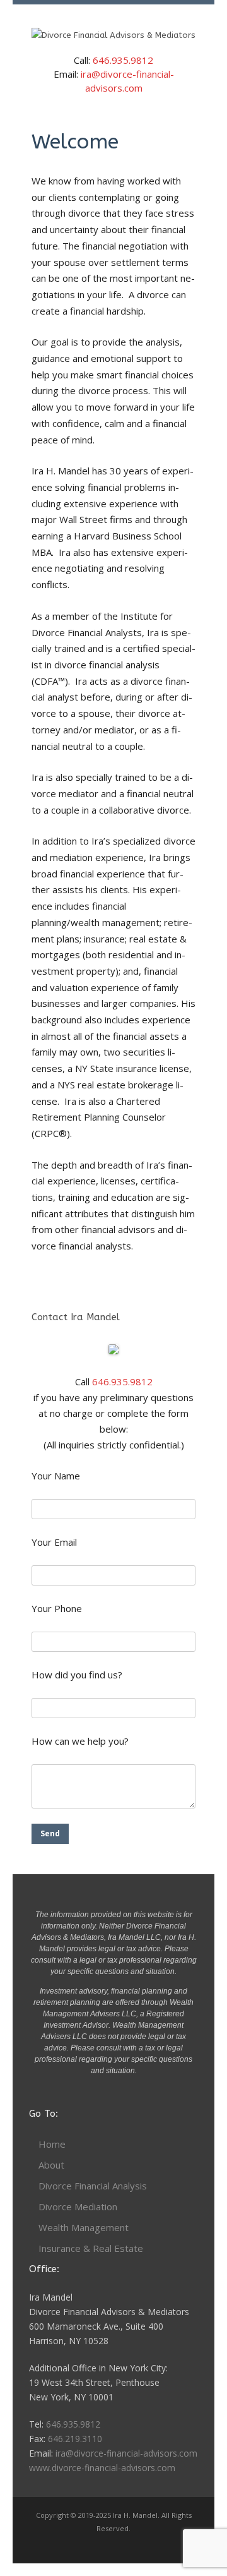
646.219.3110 (75, 2439)
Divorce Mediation (78, 2206)
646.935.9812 (123, 60)
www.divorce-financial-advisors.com (102, 2468)
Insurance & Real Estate (91, 2248)
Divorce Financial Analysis (93, 2186)
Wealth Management (84, 2227)
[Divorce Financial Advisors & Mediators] (113, 35)
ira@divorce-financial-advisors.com (126, 2453)
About (51, 2165)
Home (52, 2144)
